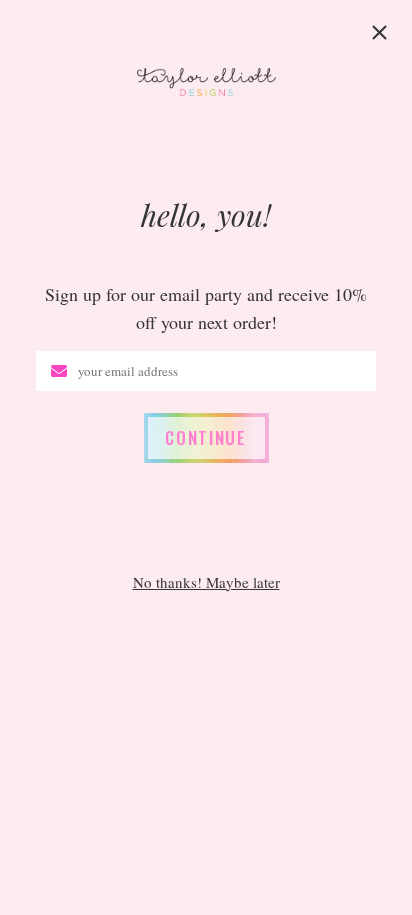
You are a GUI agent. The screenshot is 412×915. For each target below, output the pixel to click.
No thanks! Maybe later (206, 582)
